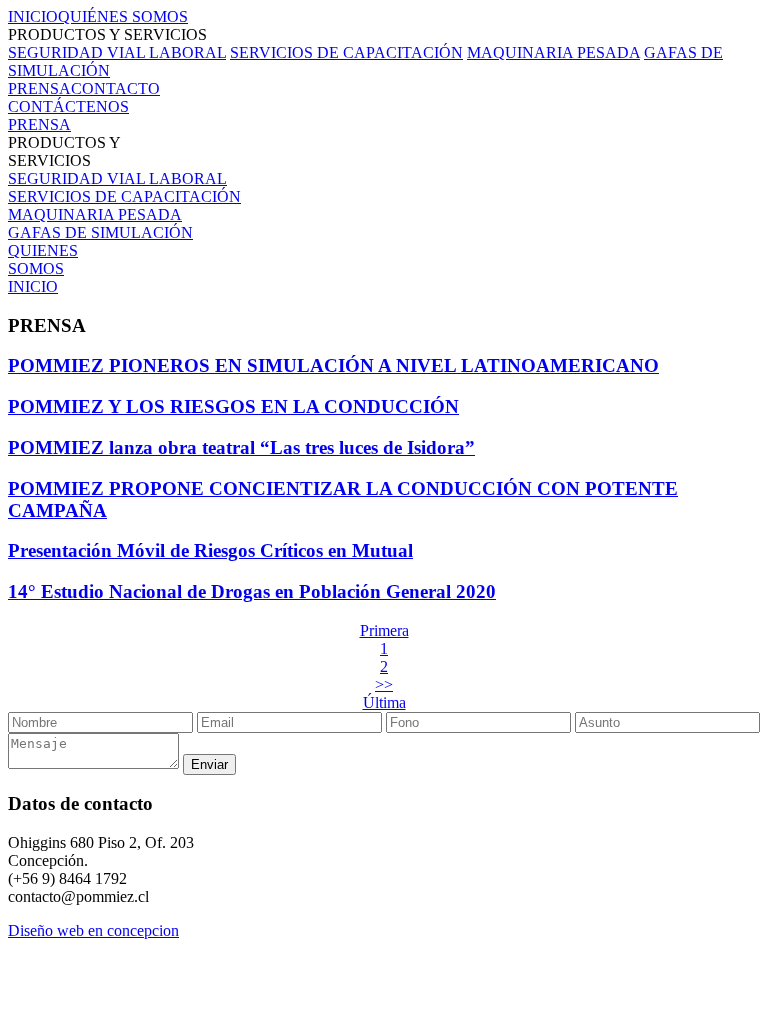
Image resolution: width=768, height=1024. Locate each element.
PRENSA (39, 88)
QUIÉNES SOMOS (123, 16)
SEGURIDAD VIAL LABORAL (117, 52)
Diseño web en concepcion (93, 930)
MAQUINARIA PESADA (553, 52)
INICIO (33, 16)
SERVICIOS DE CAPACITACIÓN (346, 52)
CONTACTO (115, 88)
